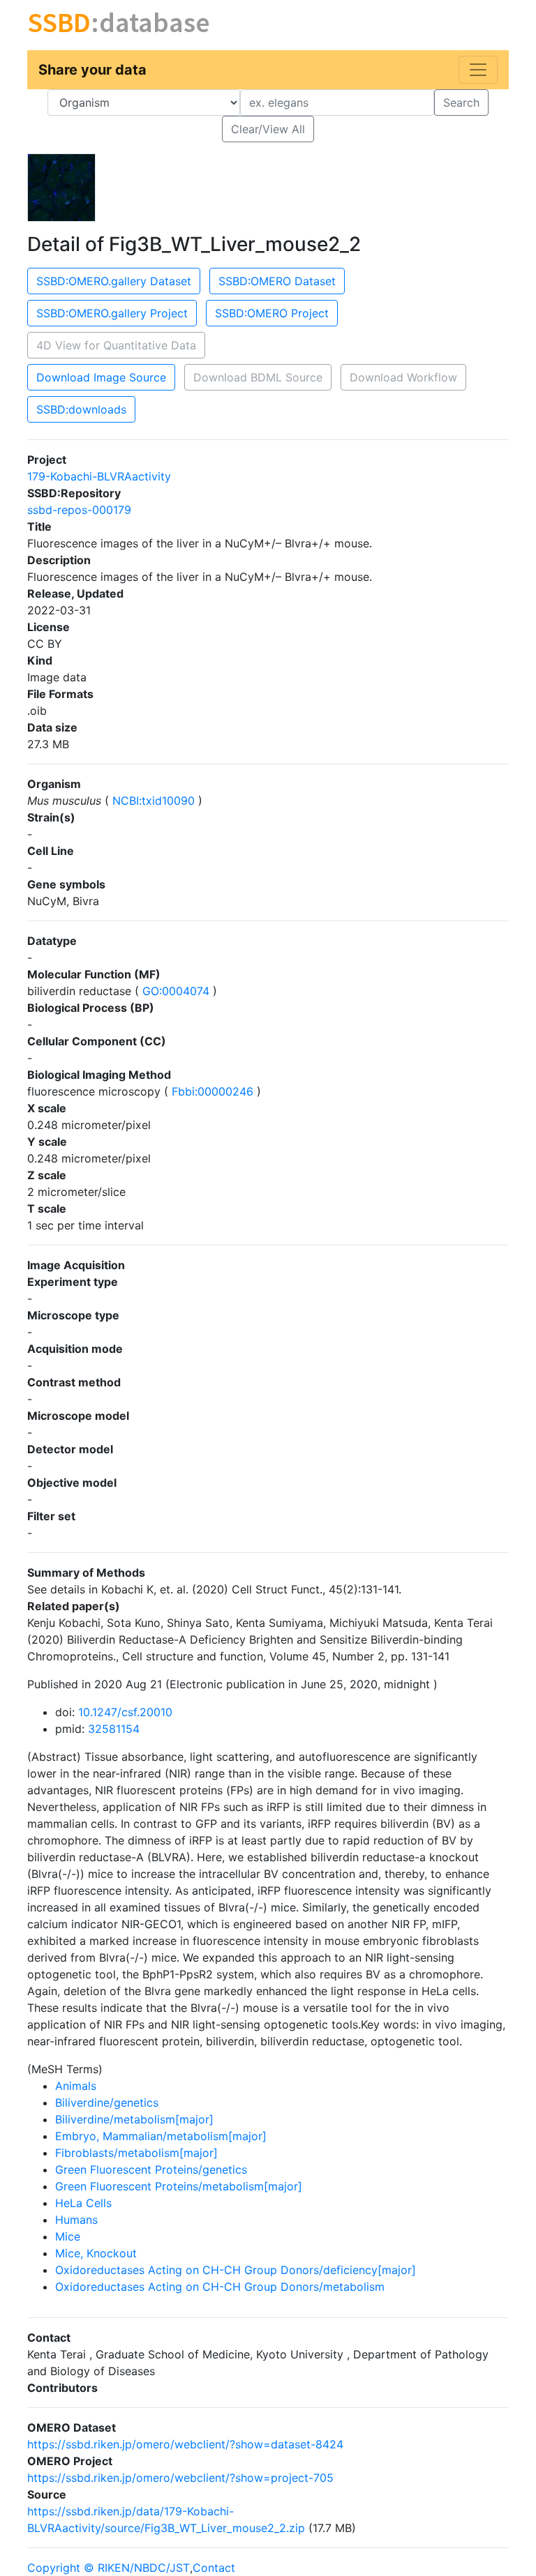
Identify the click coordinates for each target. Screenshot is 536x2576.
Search (461, 103)
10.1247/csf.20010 (125, 1712)
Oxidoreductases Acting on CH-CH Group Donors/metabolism (220, 2287)
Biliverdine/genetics (107, 2103)
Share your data (92, 70)
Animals (76, 2086)
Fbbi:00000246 (213, 1091)
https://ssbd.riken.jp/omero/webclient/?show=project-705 (180, 2478)
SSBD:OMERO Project (272, 313)
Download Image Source (101, 377)
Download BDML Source (258, 377)
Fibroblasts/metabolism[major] (136, 2153)
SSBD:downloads (81, 409)
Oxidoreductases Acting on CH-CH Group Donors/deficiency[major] (236, 2270)
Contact (214, 2568)
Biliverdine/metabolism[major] (134, 2119)
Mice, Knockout (96, 2253)
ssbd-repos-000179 (79, 510)
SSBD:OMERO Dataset (277, 281)
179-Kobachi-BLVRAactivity (99, 476)
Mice (68, 2236)
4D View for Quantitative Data (116, 345)
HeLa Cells (83, 2203)
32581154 (114, 1729)
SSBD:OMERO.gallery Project (112, 313)
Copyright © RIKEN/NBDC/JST (109, 2568)
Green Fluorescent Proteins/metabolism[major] (179, 2186)
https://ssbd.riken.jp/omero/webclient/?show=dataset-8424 (185, 2444)
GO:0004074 (176, 991)
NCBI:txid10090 (154, 801)
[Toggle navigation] (478, 70)
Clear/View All (268, 129)
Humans (76, 2220)
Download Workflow (403, 377)
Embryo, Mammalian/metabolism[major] (161, 2136)
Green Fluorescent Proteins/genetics (151, 2169)
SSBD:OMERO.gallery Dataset (114, 281)
